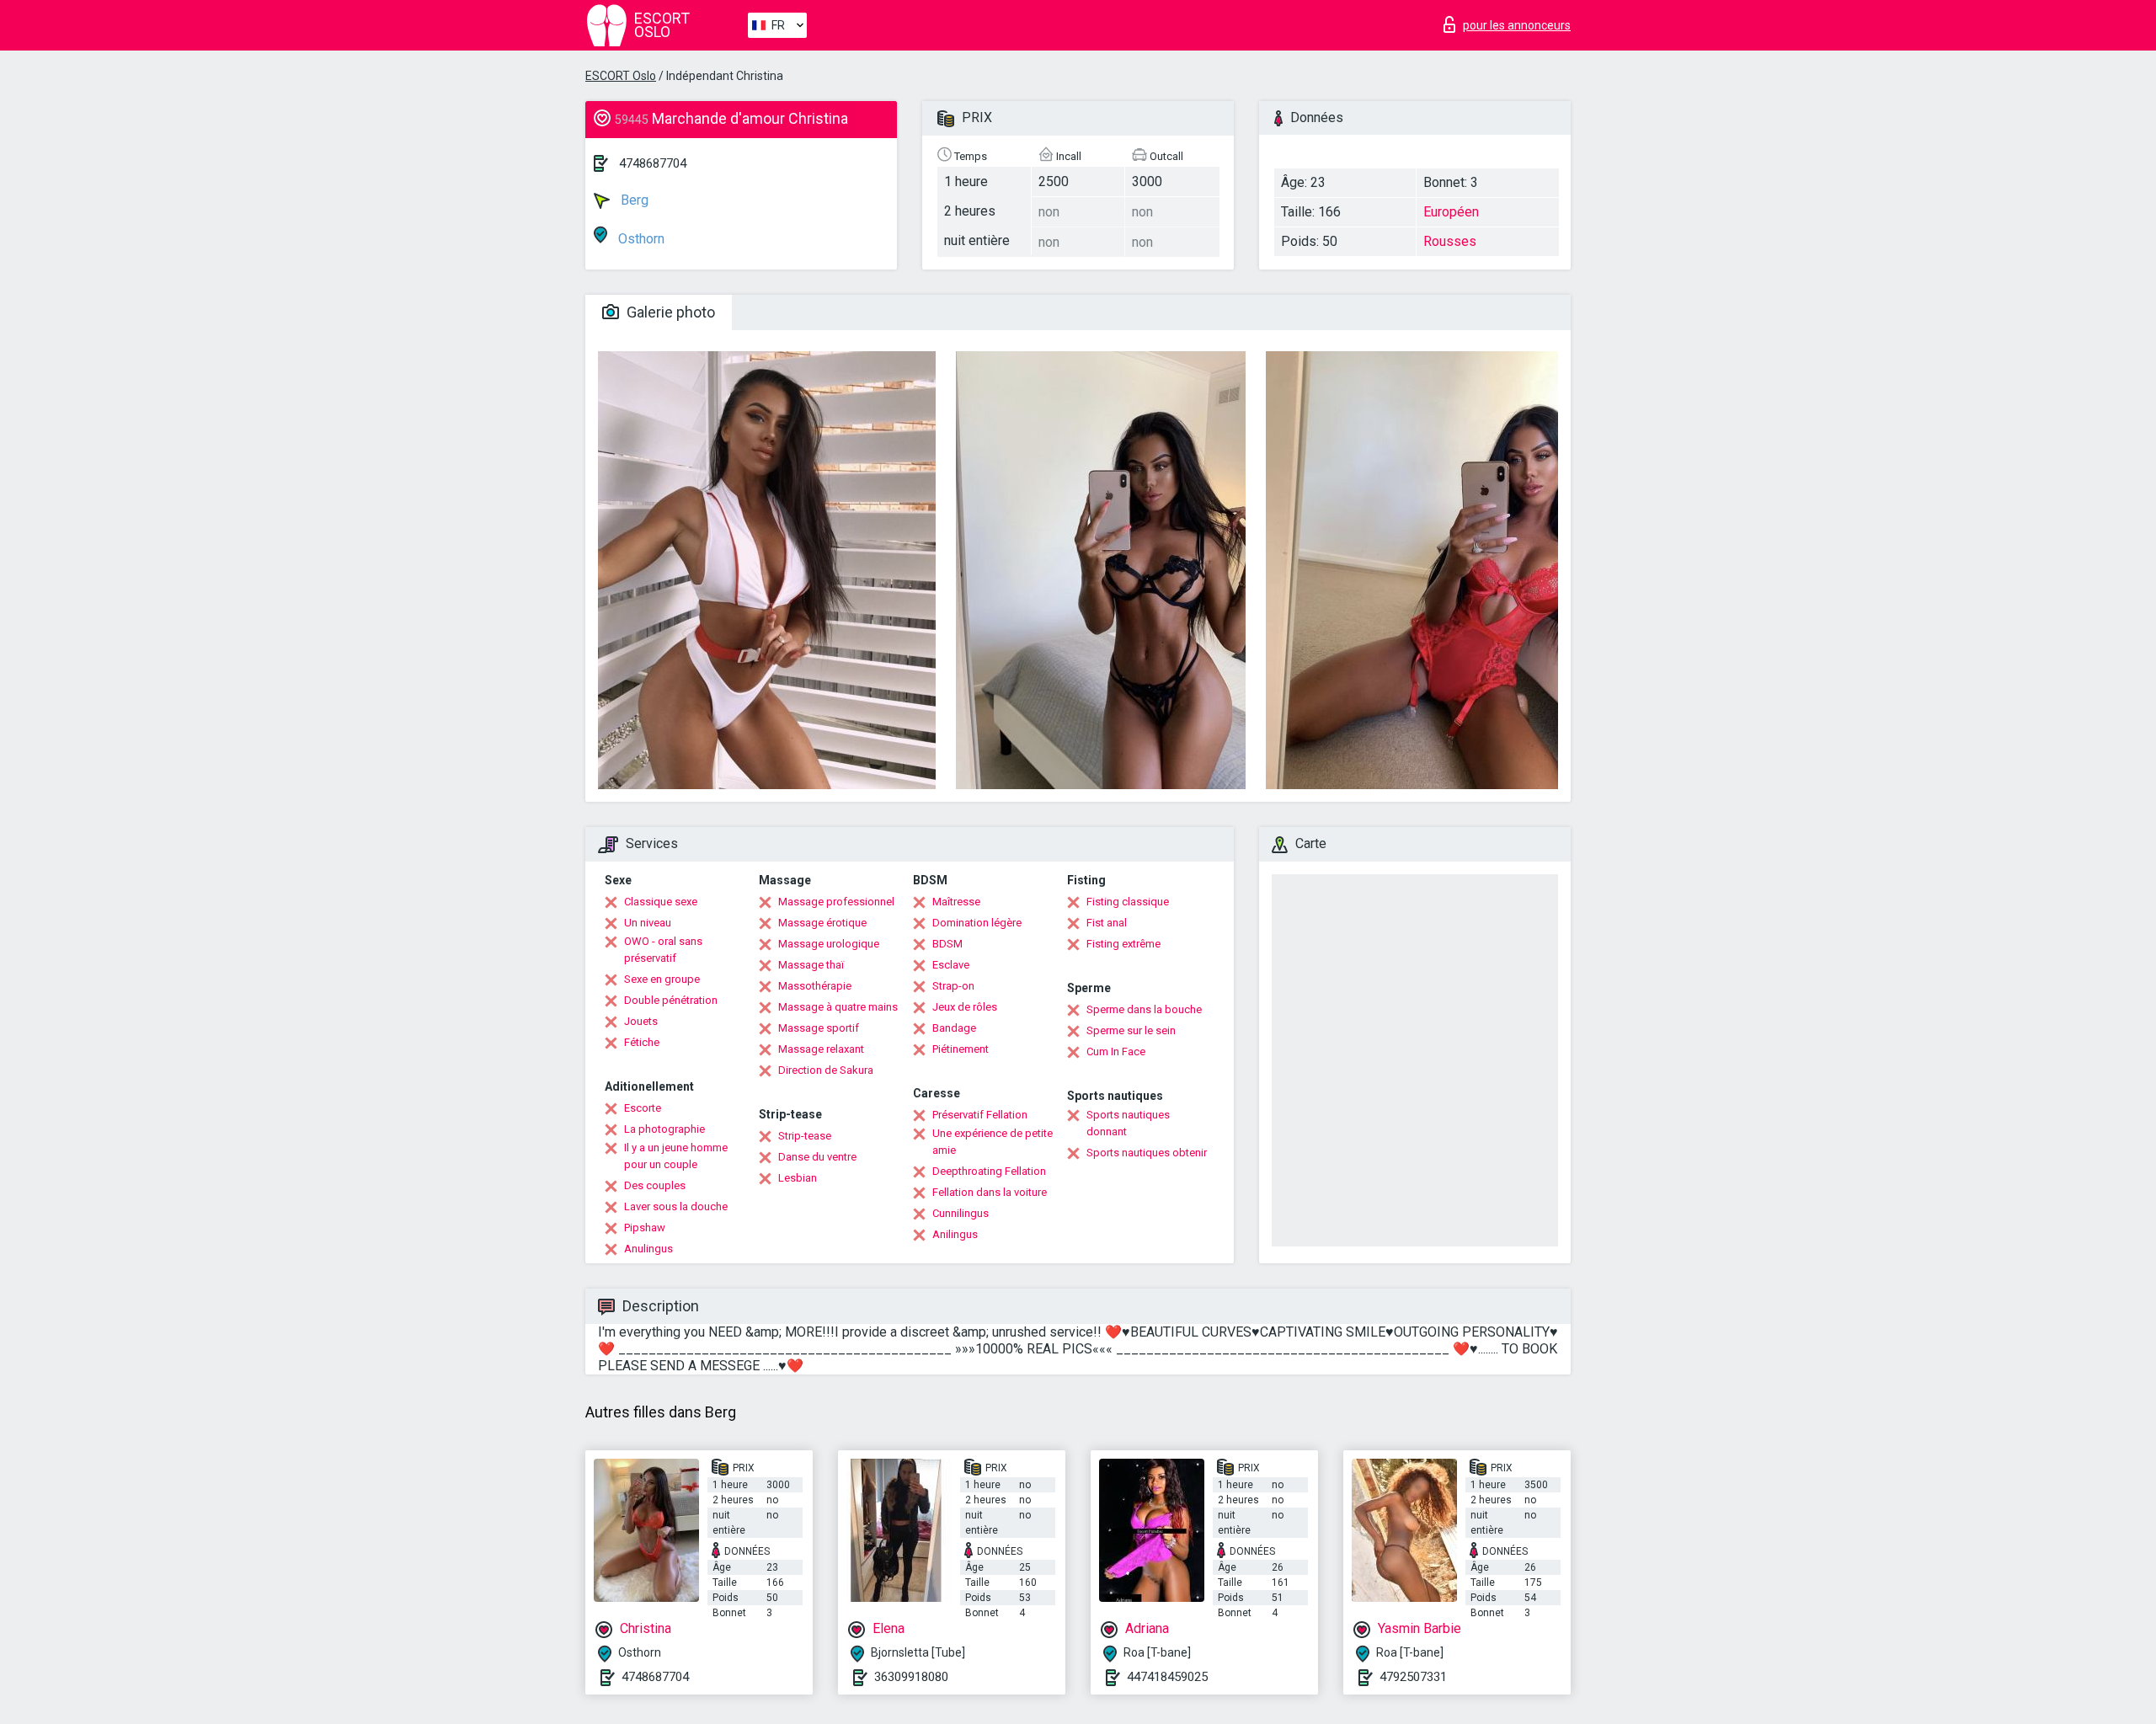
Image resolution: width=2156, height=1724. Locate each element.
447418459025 (1167, 1677)
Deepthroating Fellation (989, 1171)
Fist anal (1107, 923)
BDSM (947, 944)
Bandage (954, 1028)
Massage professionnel (836, 902)
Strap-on (953, 986)
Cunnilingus (961, 1213)
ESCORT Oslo (621, 76)
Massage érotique (822, 923)
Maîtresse (956, 902)
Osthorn (640, 239)
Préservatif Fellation (980, 1115)
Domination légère (977, 923)
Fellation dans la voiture (990, 1192)
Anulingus (648, 1249)
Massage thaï (811, 965)
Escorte (643, 1108)
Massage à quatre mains (838, 1007)
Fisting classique (1128, 902)
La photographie (664, 1129)
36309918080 (911, 1677)
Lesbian (798, 1178)
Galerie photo (669, 312)
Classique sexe (661, 902)
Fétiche (642, 1042)
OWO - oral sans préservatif (663, 950)
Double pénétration (671, 1000)
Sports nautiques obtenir (1147, 1153)
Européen (1451, 212)
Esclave (951, 965)
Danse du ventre (817, 1157)
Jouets (641, 1021)
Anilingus (955, 1234)
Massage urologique (829, 944)
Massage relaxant (821, 1049)
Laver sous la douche (676, 1206)
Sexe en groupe (662, 979)
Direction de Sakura (826, 1070)
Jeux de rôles (965, 1007)
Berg (633, 200)
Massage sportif (819, 1028)
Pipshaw (645, 1228)
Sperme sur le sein (1131, 1030)
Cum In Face (1116, 1051)
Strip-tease (805, 1136)
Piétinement (961, 1049)
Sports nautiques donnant (1128, 1123)
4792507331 (1413, 1677)
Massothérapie (815, 986)
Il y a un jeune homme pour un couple (676, 1156)
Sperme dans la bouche (1144, 1009)
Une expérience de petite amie (993, 1142)
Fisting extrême (1123, 944)
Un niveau (648, 923)
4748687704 (653, 163)
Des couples (655, 1185)
